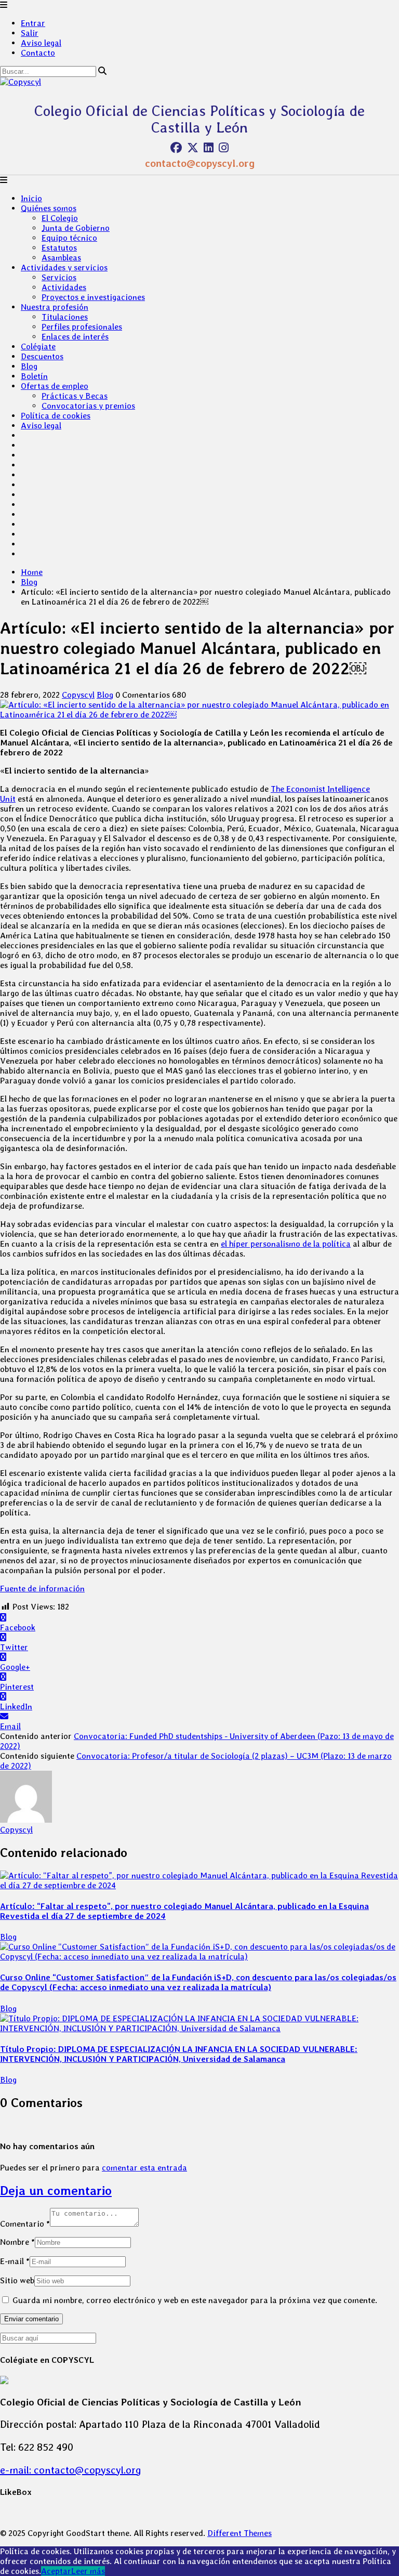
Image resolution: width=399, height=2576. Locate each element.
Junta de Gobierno (76, 228)
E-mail (15, 2261)
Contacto (38, 53)
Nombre (17, 2242)
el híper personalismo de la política (286, 1244)
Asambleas (61, 258)
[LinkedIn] (209, 148)
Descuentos (42, 356)
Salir (30, 33)
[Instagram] (224, 148)
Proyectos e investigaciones (93, 297)
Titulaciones (65, 317)
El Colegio (60, 218)
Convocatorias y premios (88, 406)
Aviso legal (41, 43)
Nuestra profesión (55, 307)
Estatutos (59, 248)
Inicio (31, 198)
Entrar (33, 23)
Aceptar (56, 2571)
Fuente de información (42, 1588)
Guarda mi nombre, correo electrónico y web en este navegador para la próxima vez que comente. (195, 2300)
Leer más (88, 2571)
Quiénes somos (49, 208)
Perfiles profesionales (82, 327)
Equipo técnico (69, 238)
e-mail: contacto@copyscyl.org (71, 2470)
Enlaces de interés (75, 337)
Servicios (59, 277)
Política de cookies (56, 416)
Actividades (64, 287)
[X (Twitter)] (193, 148)
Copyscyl (78, 695)
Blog (29, 366)
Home (32, 572)
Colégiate (38, 346)
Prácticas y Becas (75, 396)
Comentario (25, 2224)
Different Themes (240, 2533)
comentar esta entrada (144, 2168)
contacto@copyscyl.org (200, 163)
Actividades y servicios (64, 267)
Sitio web (17, 2280)
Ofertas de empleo (55, 386)
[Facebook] (176, 148)
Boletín (34, 376)
